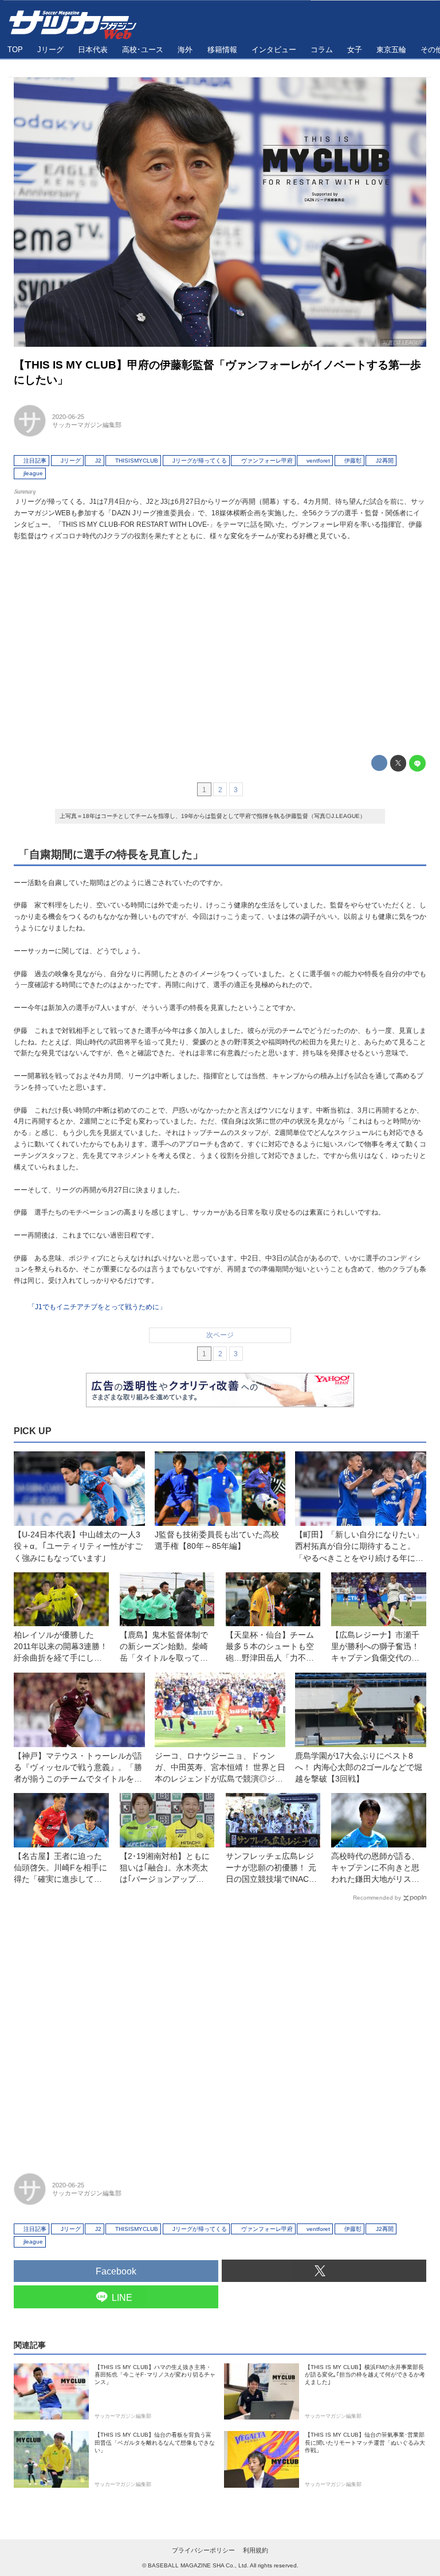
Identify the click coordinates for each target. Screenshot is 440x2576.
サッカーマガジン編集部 (87, 425)
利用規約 (256, 2550)
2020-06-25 (68, 417)
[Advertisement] (220, 645)
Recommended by (377, 1898)
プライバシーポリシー (203, 2550)
